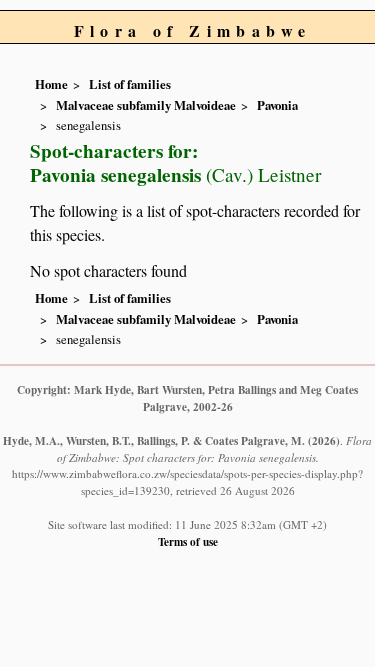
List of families (130, 84)
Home (51, 84)
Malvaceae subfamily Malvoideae (146, 105)
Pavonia (277, 105)
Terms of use (188, 541)
